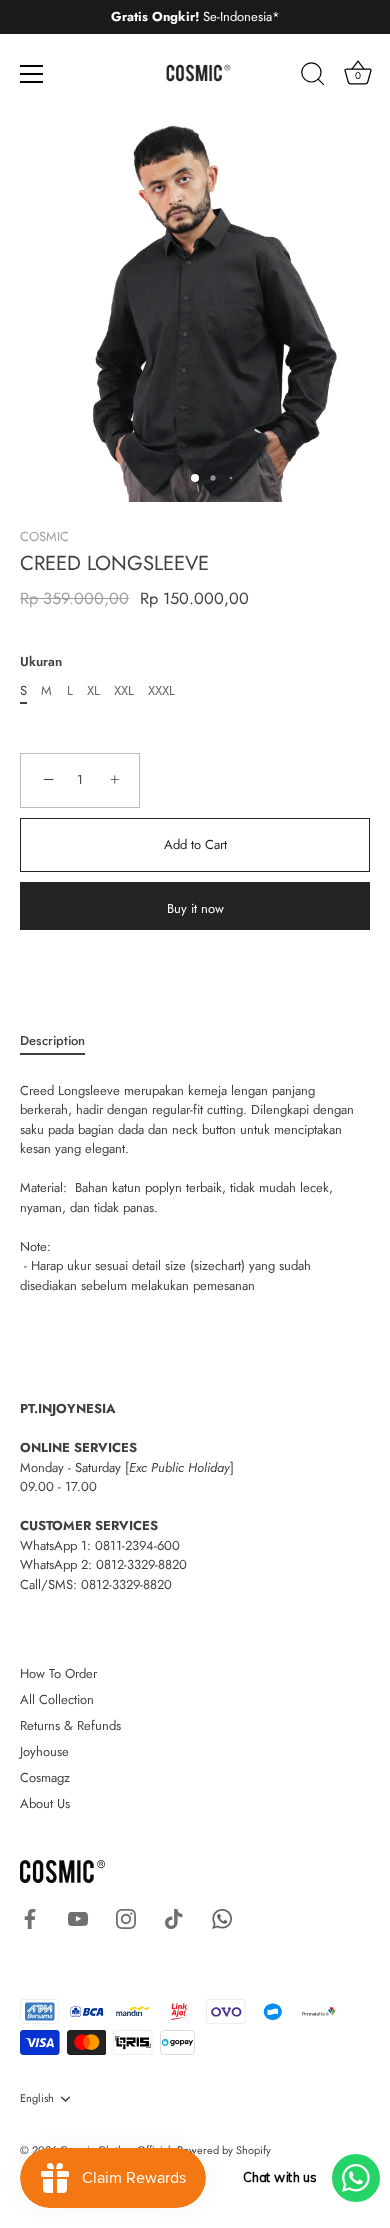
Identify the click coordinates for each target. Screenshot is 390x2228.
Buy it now (195, 908)
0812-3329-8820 (141, 1564)
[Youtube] (78, 1917)
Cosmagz (45, 1777)
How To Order (58, 1673)
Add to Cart (195, 844)
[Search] (313, 77)
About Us (45, 1803)
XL (93, 691)
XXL (124, 691)
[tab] (62, 1041)
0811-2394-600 (137, 1545)
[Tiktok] (174, 1917)
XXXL (161, 691)
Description (52, 1040)
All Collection (57, 1699)
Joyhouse (44, 1751)
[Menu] (32, 74)
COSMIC (44, 536)
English (37, 2099)
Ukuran (41, 662)
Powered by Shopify (224, 2150)
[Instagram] (126, 1917)
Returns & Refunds (70, 1725)
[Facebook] (30, 1917)
